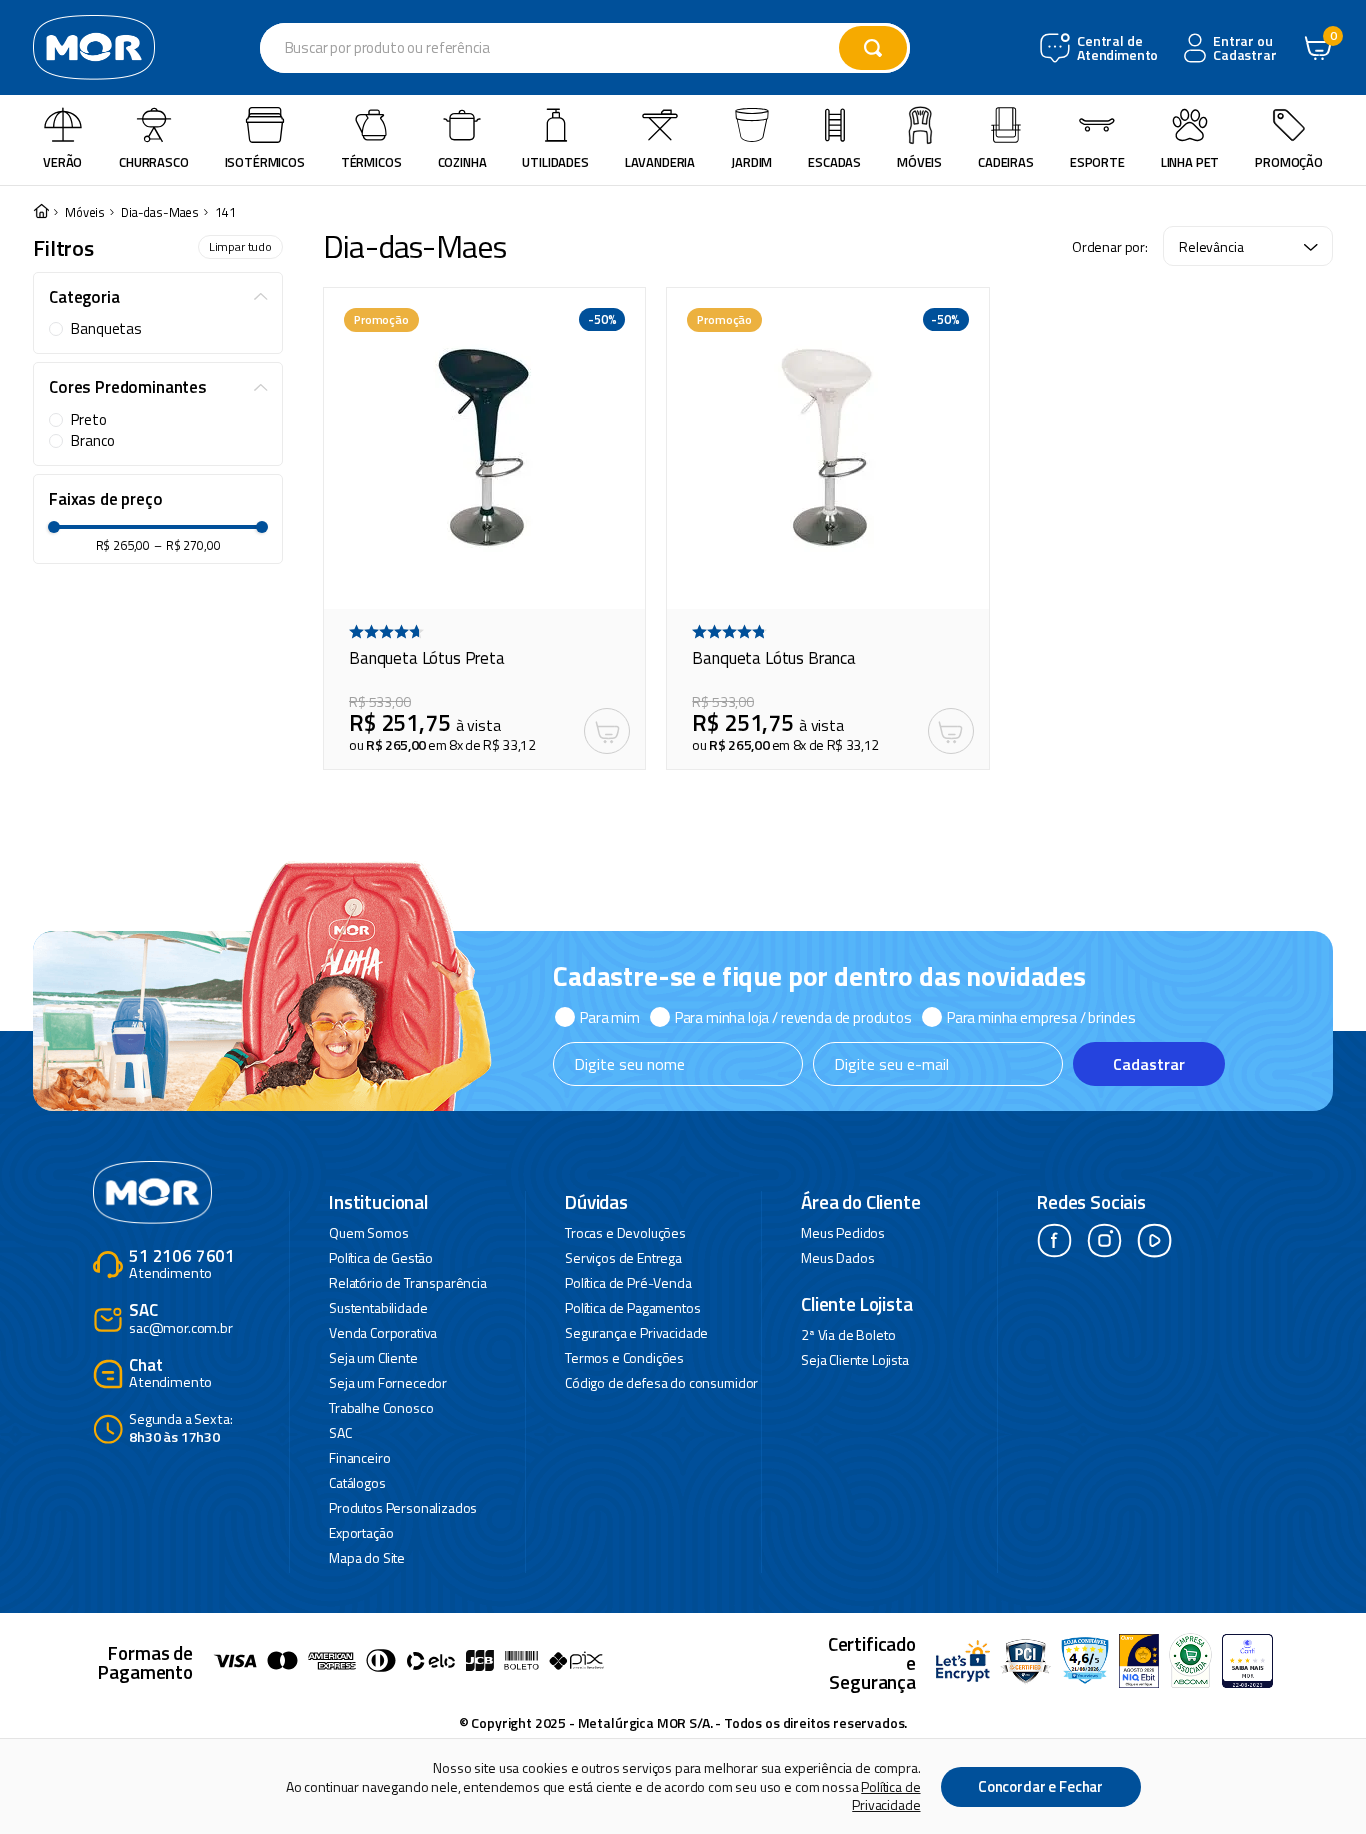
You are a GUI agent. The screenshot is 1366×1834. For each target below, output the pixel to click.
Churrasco (154, 162)
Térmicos (371, 162)
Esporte (1097, 162)
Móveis (919, 162)
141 (225, 212)
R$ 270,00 (187, 545)
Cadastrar (1149, 1064)
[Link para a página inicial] (41, 212)
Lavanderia (660, 162)
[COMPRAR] (607, 731)
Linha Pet (1190, 162)
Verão (62, 162)
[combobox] (585, 48)
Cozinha (462, 162)
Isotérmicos (265, 162)
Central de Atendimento (1115, 48)
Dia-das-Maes (160, 212)
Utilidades (555, 162)
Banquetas (106, 329)
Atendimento (182, 1265)
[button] (158, 298)
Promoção (1289, 162)
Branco (92, 441)
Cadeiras (1006, 162)
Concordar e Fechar (1040, 1786)
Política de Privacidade (886, 1795)
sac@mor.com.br (181, 1319)
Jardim (751, 162)
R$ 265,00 (123, 545)
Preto (88, 420)
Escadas (834, 162)
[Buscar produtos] (873, 48)
